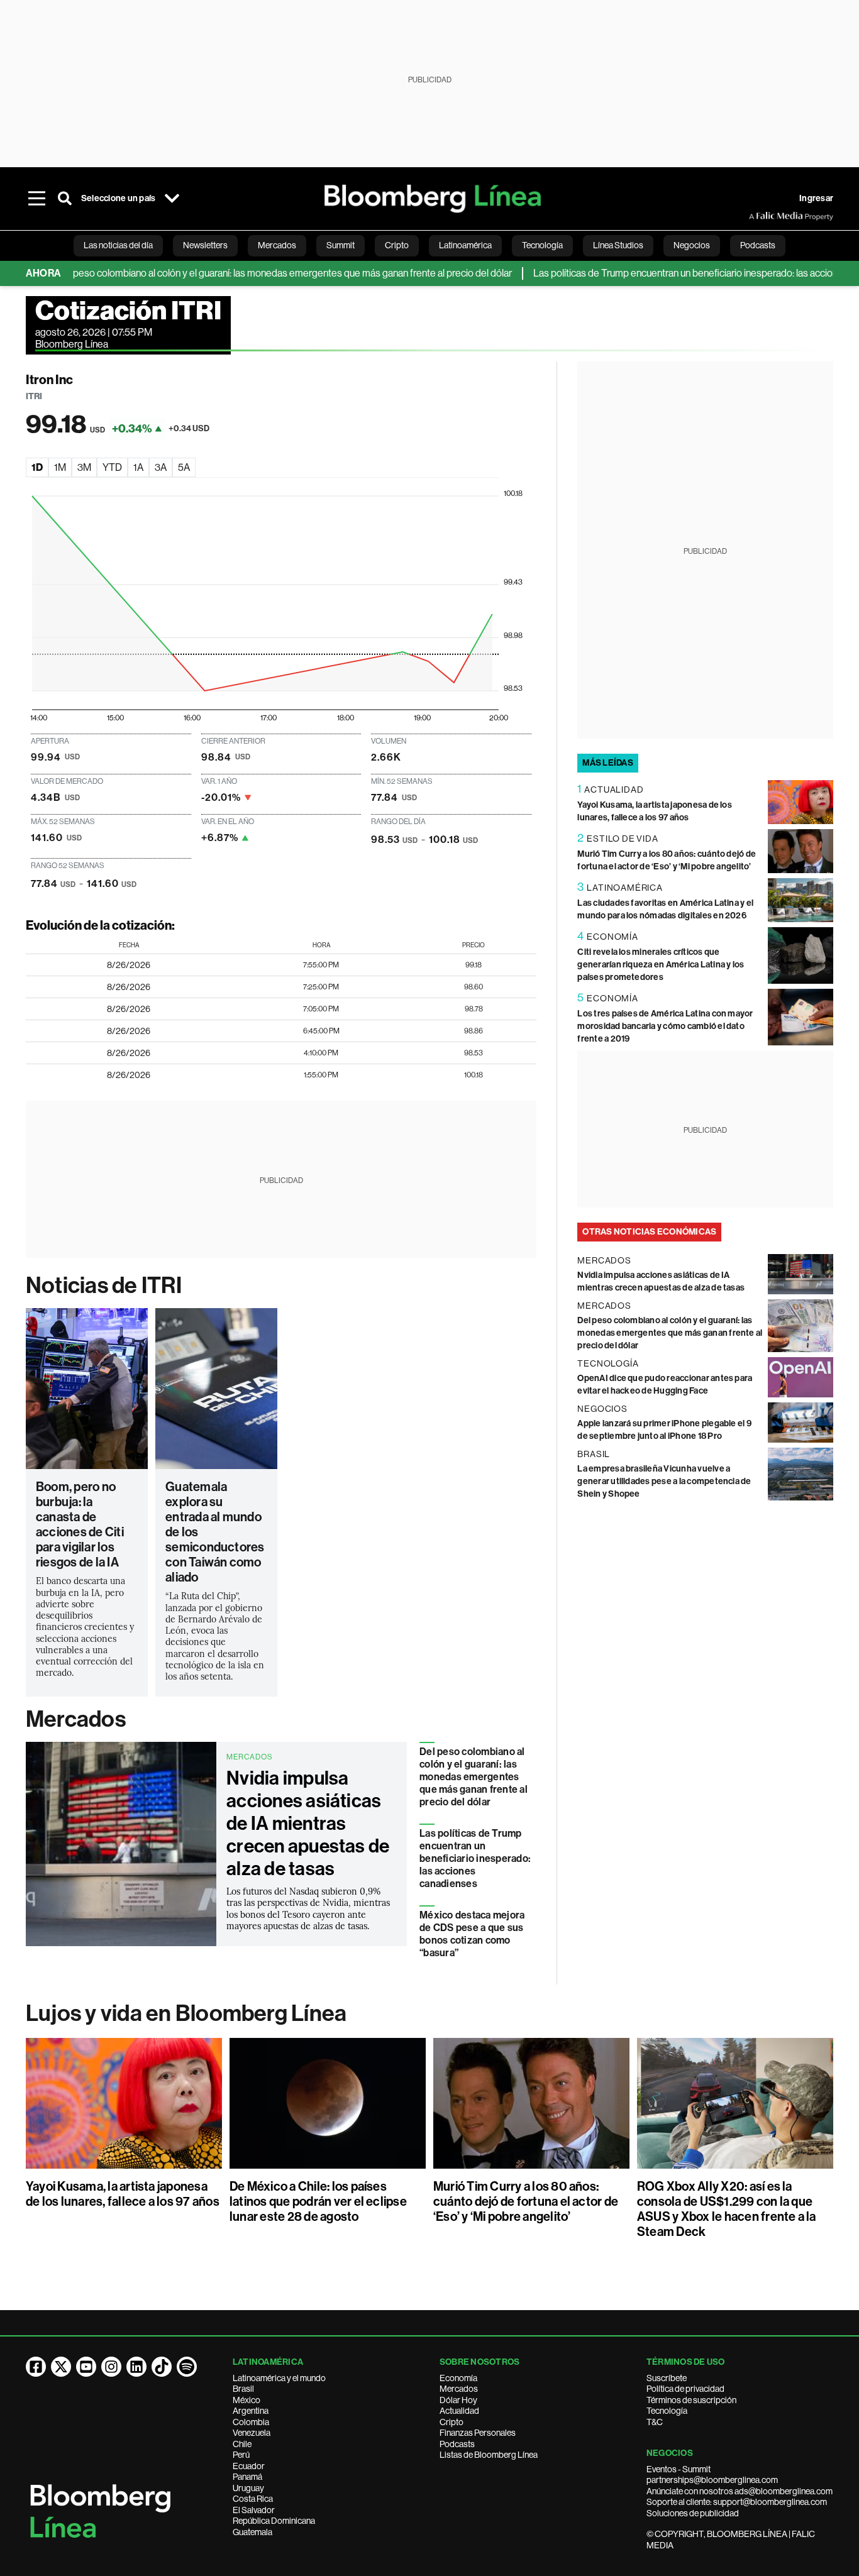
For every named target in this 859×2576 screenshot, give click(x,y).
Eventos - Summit (679, 2469)
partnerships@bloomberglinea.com (712, 2480)
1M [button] (60, 467)
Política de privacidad (685, 2389)
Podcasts (457, 2444)
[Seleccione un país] (172, 199)
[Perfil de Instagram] (111, 2367)
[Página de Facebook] (36, 2367)
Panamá (247, 2477)
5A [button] (184, 467)
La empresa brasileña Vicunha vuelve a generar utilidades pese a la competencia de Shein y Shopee (664, 1481)
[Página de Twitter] (61, 2367)
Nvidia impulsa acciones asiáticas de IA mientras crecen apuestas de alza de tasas (308, 1824)
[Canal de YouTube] (86, 2367)
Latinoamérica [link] (465, 245)
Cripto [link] (397, 245)
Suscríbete (667, 2378)
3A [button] (161, 467)
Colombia (251, 2422)
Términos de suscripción (691, 2400)
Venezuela (252, 2433)
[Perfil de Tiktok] (162, 2367)
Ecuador (249, 2466)
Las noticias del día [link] (118, 245)
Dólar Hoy (458, 2400)
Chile (242, 2444)
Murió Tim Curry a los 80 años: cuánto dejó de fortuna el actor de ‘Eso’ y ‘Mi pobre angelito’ (526, 2201)
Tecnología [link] (542, 245)
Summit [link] (341, 245)
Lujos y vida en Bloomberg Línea (186, 2013)
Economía (458, 2378)
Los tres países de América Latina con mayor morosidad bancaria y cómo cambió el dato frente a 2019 (665, 1026)
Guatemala (252, 2532)
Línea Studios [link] (618, 245)
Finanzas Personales (478, 2433)
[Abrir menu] (37, 199)
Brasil (243, 2389)
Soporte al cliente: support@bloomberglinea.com (737, 2502)
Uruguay (248, 2488)
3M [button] (84, 467)
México (247, 2400)
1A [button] (138, 467)
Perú (241, 2455)
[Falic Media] (758, 216)
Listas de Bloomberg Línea (489, 2455)
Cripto (452, 2422)
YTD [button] (112, 467)
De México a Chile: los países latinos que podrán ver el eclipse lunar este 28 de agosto (318, 2201)
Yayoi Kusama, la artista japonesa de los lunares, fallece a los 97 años (123, 2194)
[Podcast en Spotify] (187, 2367)
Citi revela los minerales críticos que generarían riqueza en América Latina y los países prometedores (661, 965)
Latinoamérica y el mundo (279, 2378)
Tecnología (667, 2411)
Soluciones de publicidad (693, 2513)
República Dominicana (274, 2521)
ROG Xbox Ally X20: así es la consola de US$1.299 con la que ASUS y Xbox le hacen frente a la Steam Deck (727, 2209)
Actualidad (459, 2411)
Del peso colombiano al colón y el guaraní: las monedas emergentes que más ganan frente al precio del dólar (245, 273)
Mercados (76, 1719)
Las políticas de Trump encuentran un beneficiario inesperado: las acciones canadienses (475, 1858)
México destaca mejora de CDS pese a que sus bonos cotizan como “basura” (472, 1934)
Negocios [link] (692, 245)
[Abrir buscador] (65, 199)
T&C (655, 2422)
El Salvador (254, 2510)
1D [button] (37, 467)
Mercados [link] (277, 245)
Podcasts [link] (758, 245)
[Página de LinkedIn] (136, 2367)
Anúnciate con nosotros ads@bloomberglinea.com (740, 2491)
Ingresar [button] (816, 198)
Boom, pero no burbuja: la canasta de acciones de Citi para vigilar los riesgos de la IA (80, 1524)
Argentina (251, 2411)
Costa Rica (253, 2499)
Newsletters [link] (205, 245)
